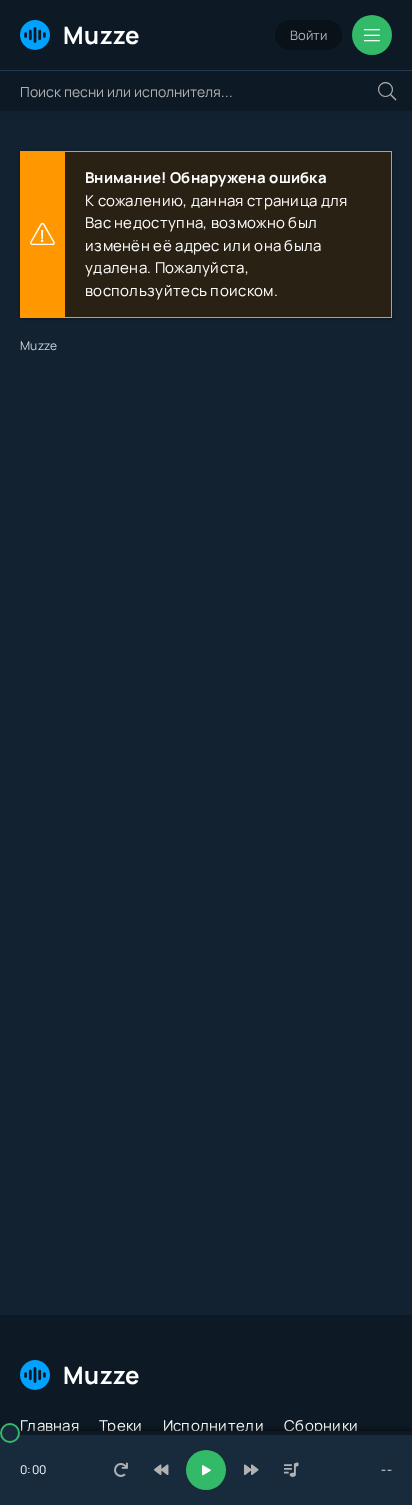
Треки (121, 1425)
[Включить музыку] (206, 1470)
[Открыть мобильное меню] (372, 35)
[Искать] (387, 91)
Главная (49, 1425)
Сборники (321, 1425)
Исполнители (213, 1425)
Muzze (101, 34)
